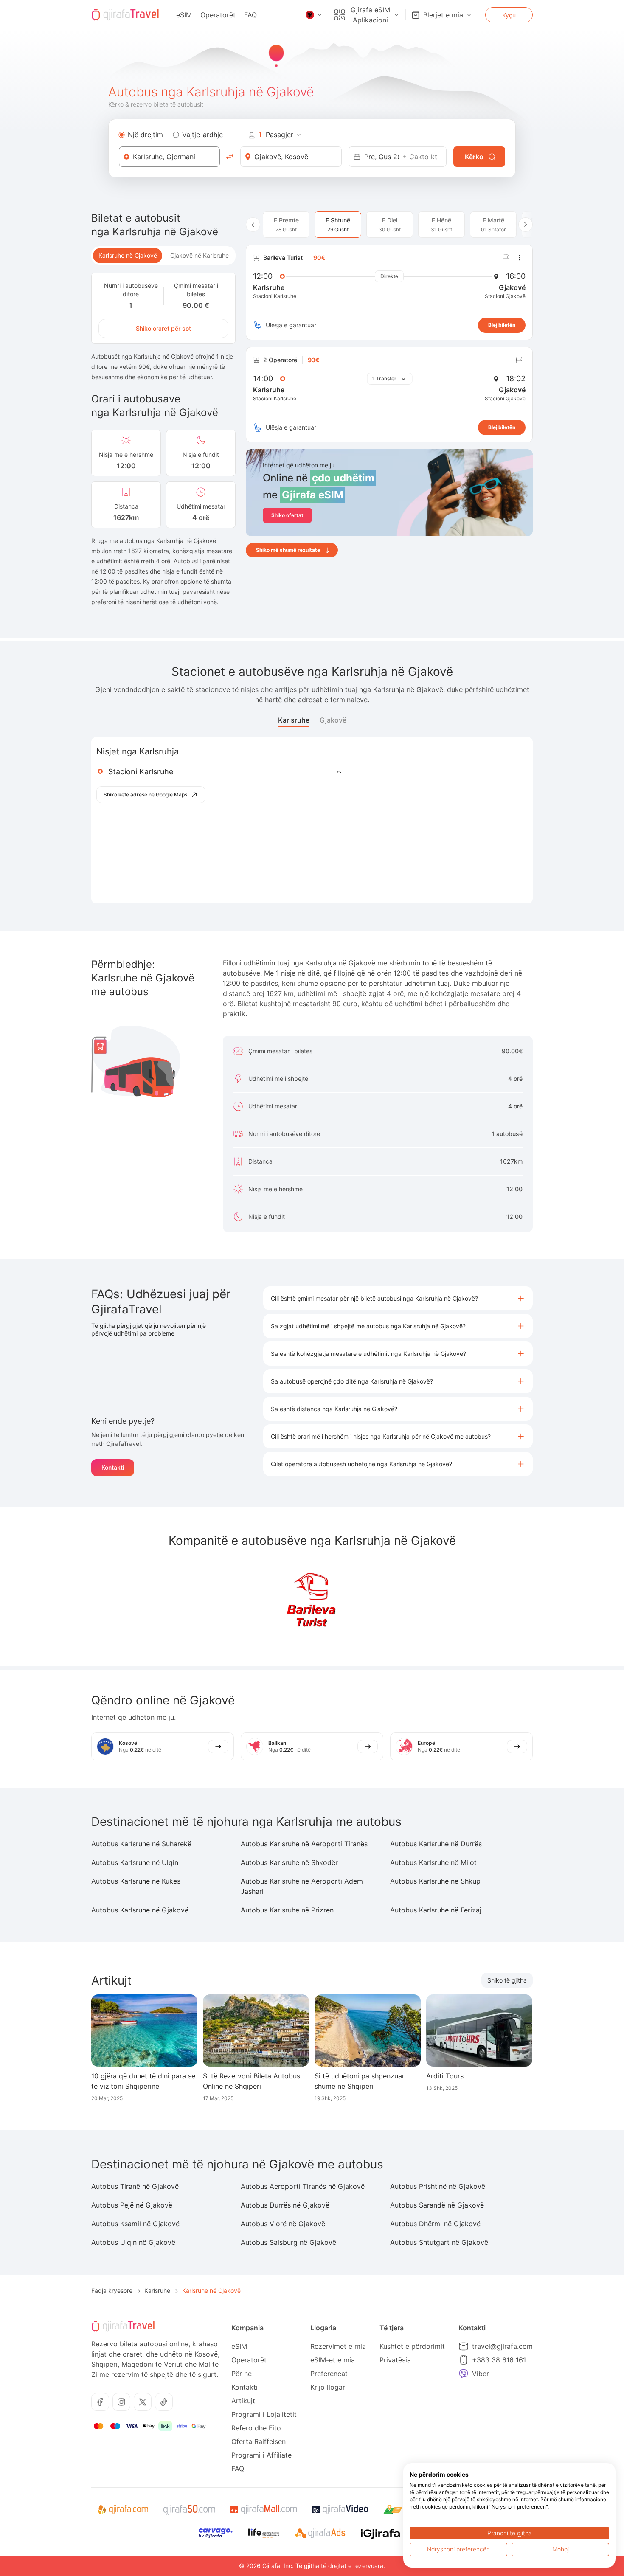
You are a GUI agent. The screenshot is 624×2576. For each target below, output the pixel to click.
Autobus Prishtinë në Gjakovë (438, 2186)
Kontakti (113, 1467)
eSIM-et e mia (333, 2360)
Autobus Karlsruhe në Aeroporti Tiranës (304, 1844)
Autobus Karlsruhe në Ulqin (135, 1862)
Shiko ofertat (287, 515)
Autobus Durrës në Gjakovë (285, 2205)
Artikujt (243, 2401)
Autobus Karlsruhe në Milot (433, 1862)
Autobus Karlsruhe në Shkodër (289, 1862)
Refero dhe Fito (256, 2428)
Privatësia (395, 2360)
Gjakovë (333, 720)
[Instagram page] (121, 2402)
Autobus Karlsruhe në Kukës (136, 1881)
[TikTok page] (164, 2402)
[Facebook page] (100, 2402)
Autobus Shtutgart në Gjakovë (439, 2242)
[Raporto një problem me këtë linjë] (506, 258)
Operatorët (218, 15)
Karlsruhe (294, 720)
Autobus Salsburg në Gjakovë (288, 2242)
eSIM (184, 15)
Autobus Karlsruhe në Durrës (436, 1844)
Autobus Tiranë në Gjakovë (135, 2186)
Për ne (242, 2374)
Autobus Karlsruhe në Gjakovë (140, 1910)
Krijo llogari (329, 2387)
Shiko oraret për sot (163, 328)
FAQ (250, 15)
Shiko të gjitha (507, 1980)
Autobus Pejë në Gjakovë (132, 2205)
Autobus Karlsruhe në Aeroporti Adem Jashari (302, 1886)
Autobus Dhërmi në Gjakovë (435, 2224)
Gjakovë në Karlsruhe (200, 255)
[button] (398, 1298)
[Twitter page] (143, 2402)
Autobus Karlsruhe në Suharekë (141, 1844)
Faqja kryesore (112, 2291)
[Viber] (464, 2374)
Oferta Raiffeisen (259, 2441)
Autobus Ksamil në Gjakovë (135, 2224)
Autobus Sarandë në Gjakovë (437, 2205)
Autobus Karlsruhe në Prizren (287, 1910)
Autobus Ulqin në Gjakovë (133, 2242)
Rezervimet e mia (338, 2346)
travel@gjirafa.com (502, 2346)
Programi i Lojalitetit (264, 2414)
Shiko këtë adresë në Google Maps (145, 794)
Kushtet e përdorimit (412, 2346)
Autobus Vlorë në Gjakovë (283, 2224)
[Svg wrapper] (123, 2510)
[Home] (125, 15)
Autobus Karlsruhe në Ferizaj (436, 1910)
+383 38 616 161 (499, 2360)
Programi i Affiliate (261, 2455)
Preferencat (329, 2374)
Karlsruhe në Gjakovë (128, 255)
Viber (481, 2374)
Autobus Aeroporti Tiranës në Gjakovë (303, 2186)
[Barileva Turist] (312, 1602)
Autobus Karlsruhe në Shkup (435, 1881)
